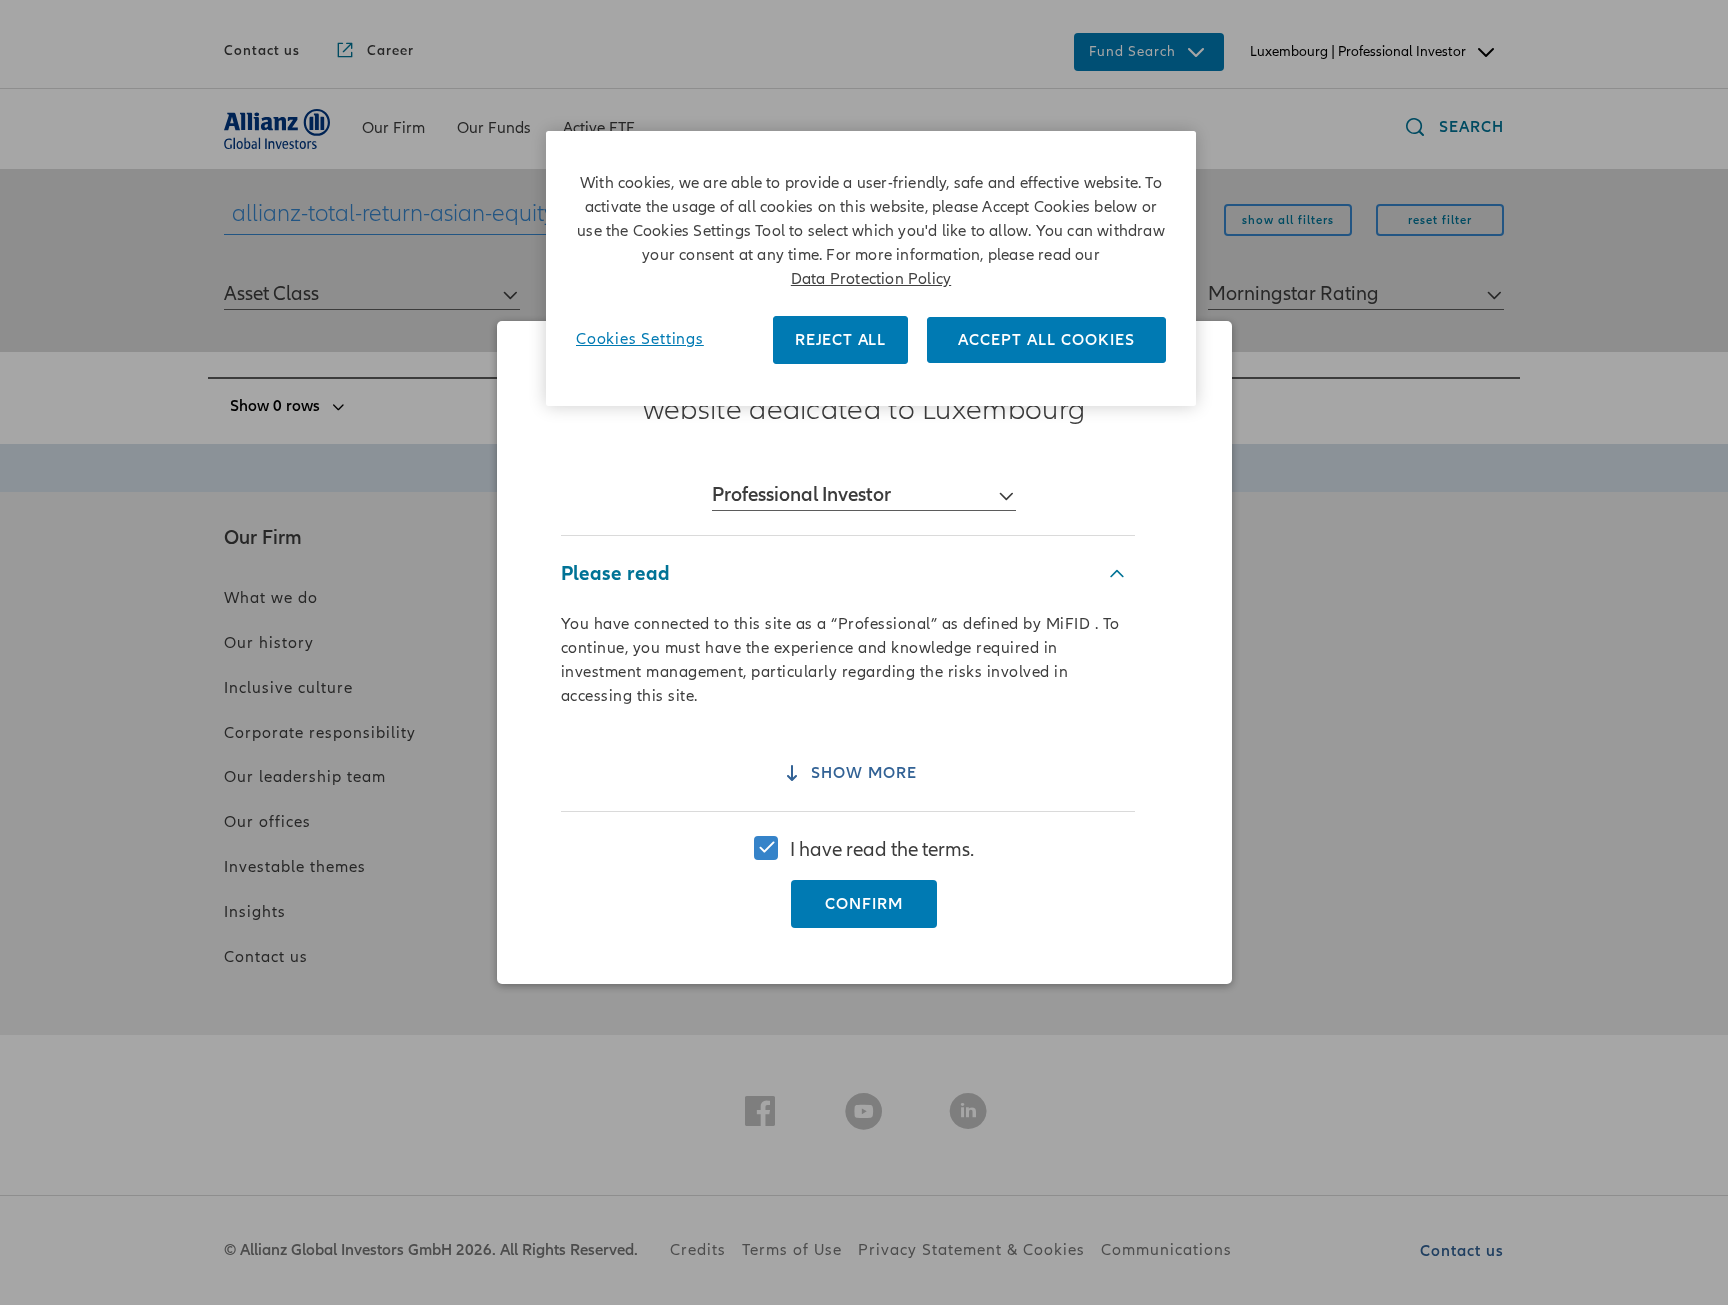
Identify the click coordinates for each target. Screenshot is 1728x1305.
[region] (864, 652)
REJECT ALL (840, 340)
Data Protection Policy (871, 279)
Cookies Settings (640, 339)
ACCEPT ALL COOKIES (1046, 340)
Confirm (864, 904)
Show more (864, 773)
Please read (615, 573)
